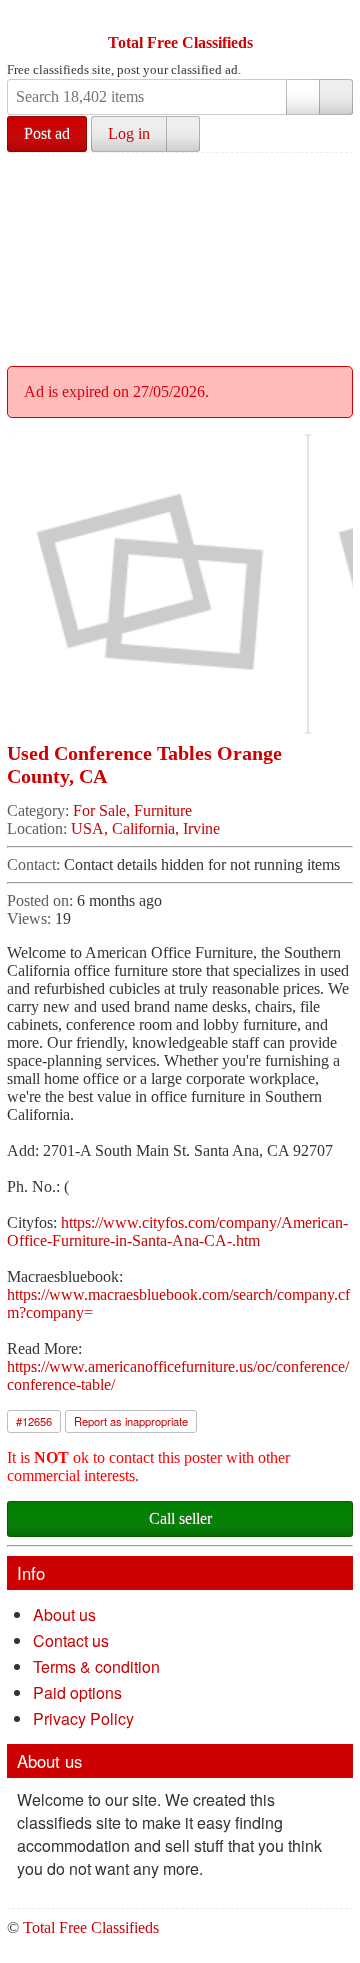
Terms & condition (96, 1666)
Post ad (47, 133)
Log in (129, 133)
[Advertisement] (180, 256)
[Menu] (24, 18)
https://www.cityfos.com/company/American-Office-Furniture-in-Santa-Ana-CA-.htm (177, 1231)
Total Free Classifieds (180, 42)
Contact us (71, 1640)
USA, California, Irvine (145, 828)
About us (64, 1614)
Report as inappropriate (131, 1421)
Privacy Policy (83, 1718)
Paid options (77, 1692)
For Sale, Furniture (132, 810)
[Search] (336, 97)
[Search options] (303, 97)
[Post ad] (62, 18)
